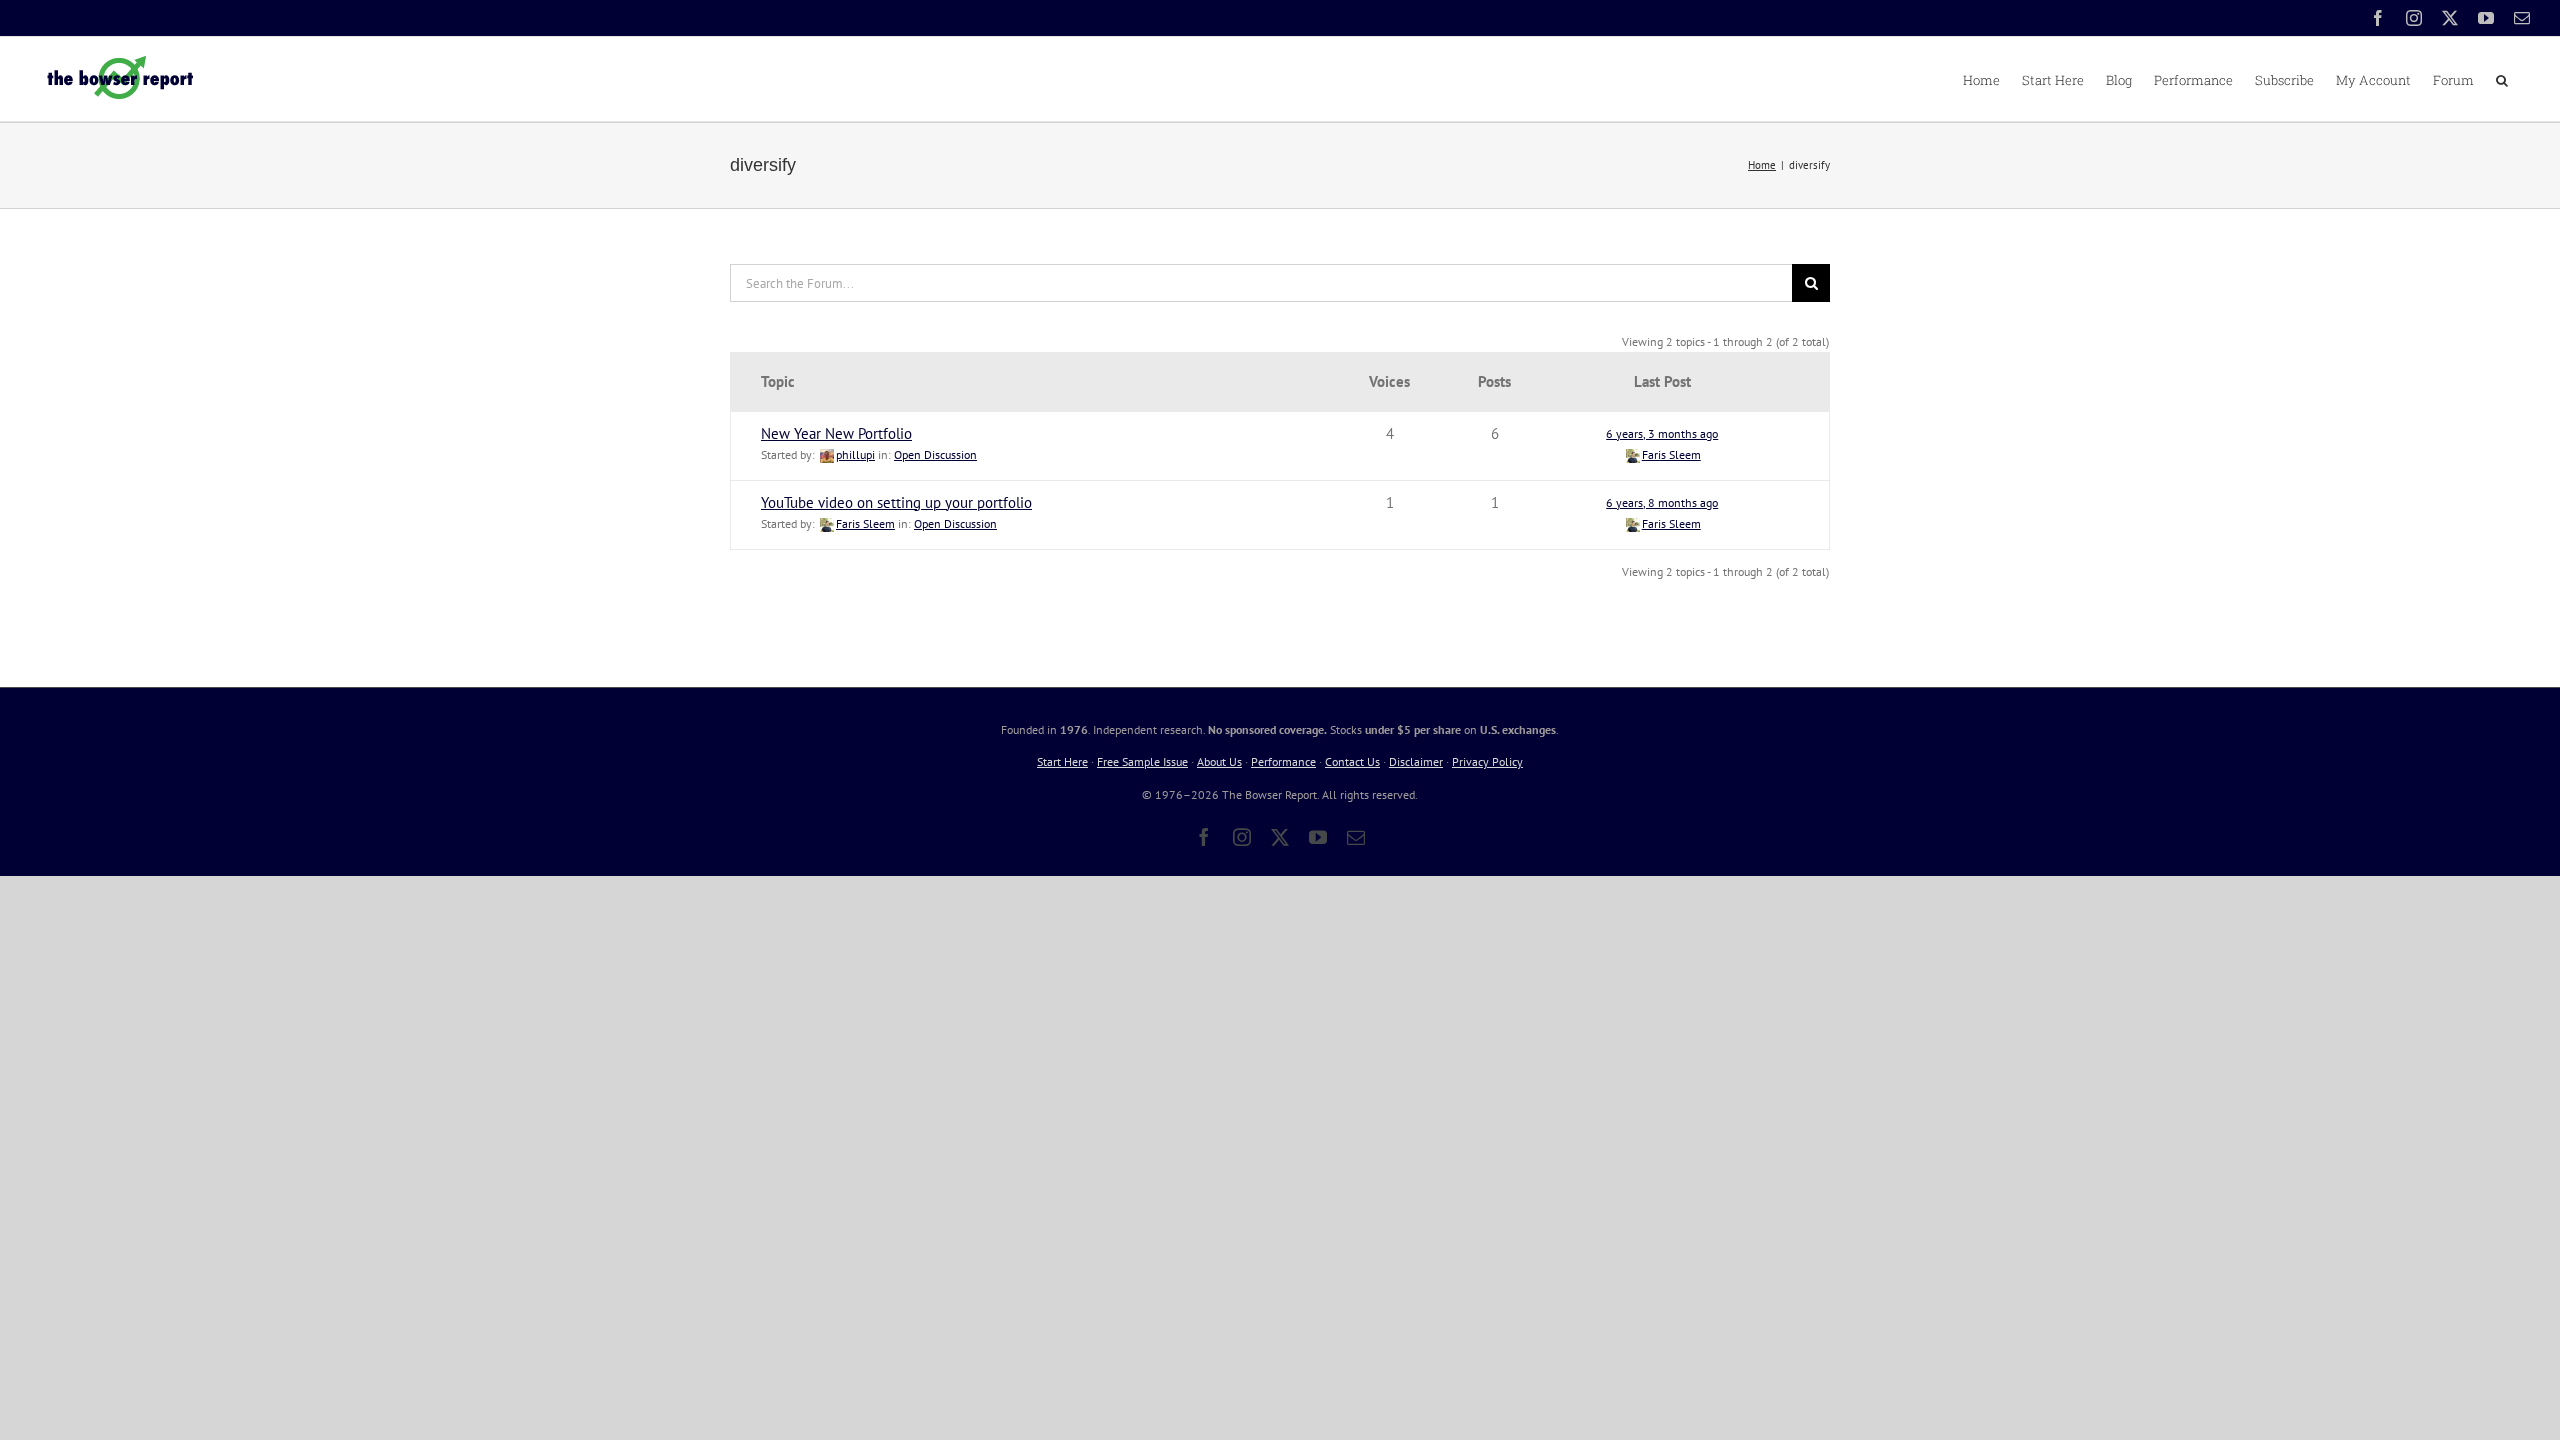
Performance (1283, 761)
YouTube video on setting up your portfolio (896, 502)
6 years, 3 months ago (1662, 433)
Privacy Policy (1487, 761)
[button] (2502, 79)
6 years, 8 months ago (1662, 502)
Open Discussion (935, 454)
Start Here (1062, 761)
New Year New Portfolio (836, 433)
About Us (1219, 761)
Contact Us (1352, 761)
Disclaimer (1416, 761)
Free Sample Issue (1142, 761)
